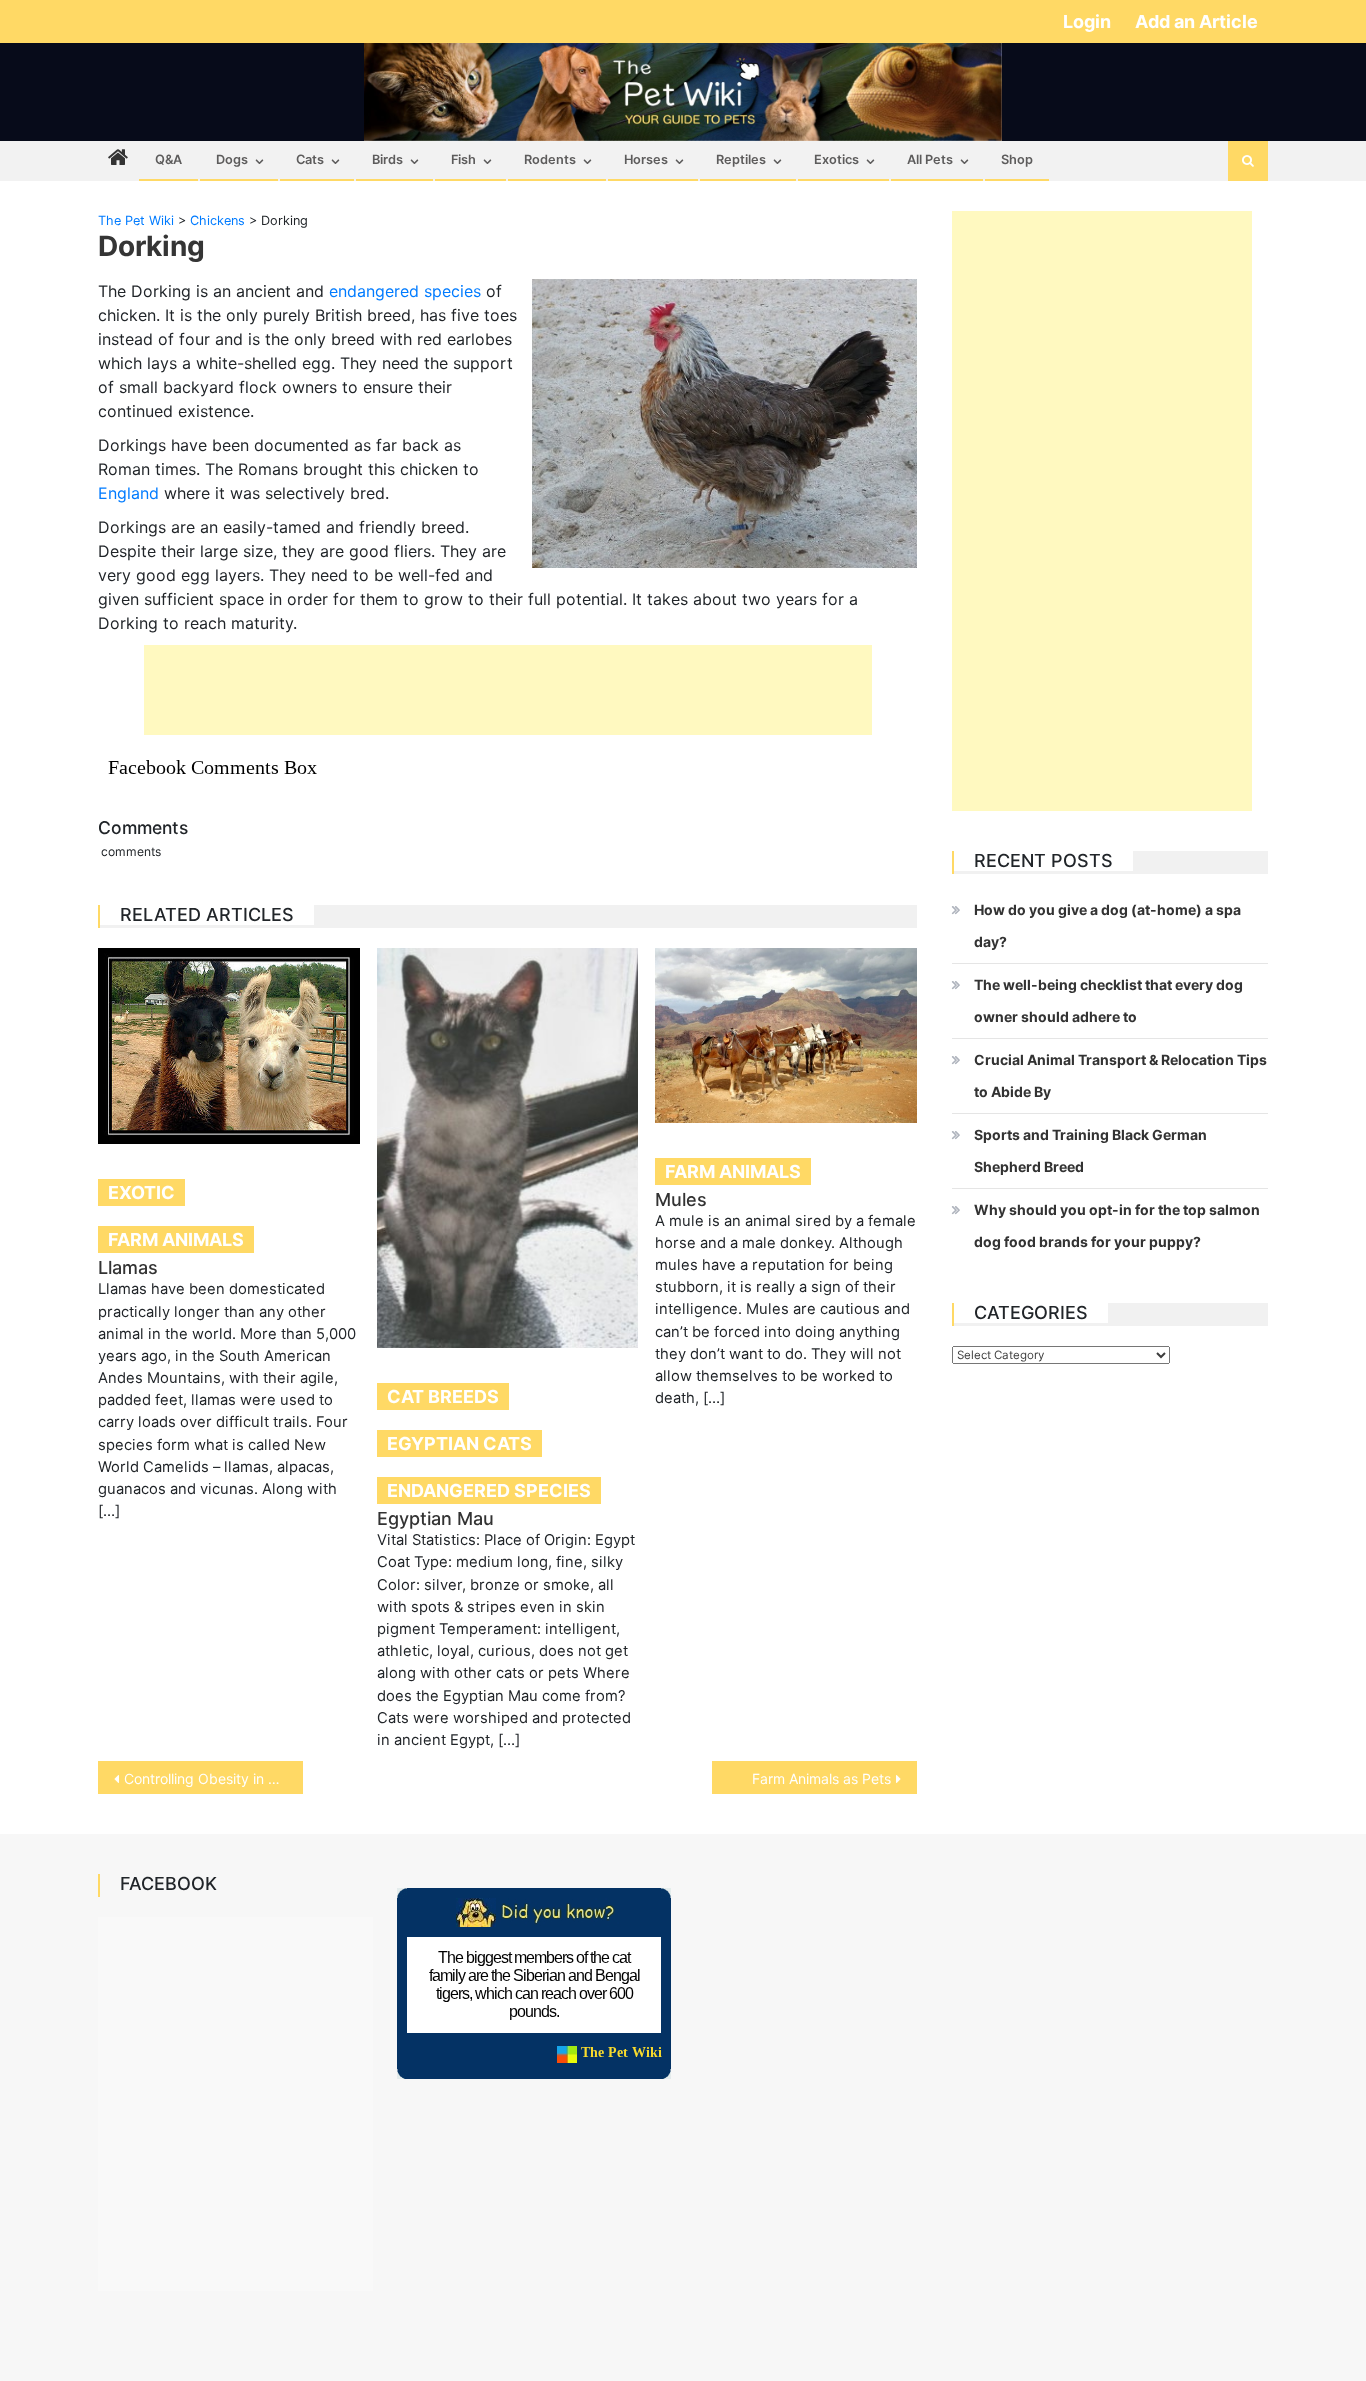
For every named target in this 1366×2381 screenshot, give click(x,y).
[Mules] (786, 1035)
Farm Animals (176, 1239)
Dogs (232, 159)
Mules (681, 1199)
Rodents (550, 159)
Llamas (128, 1267)
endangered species (405, 291)
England (128, 493)
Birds (387, 159)
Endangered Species (489, 1490)
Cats (310, 159)
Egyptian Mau (435, 1518)
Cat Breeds (443, 1396)
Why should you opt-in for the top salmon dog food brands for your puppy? (1117, 1225)
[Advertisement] (508, 690)
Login (1089, 21)
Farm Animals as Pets (821, 1778)
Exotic (141, 1192)
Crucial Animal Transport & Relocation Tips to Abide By (1120, 1075)
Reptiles (741, 159)
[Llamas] (229, 1046)
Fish (463, 159)
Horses (646, 159)
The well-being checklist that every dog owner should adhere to (1108, 1000)
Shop (1017, 159)
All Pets (930, 159)
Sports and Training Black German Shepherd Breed (1090, 1150)
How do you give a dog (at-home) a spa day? (1107, 925)
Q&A (168, 159)
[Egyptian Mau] (508, 1148)
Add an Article (1196, 21)
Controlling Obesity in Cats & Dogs (213, 1778)
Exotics (836, 159)
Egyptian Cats (459, 1443)
